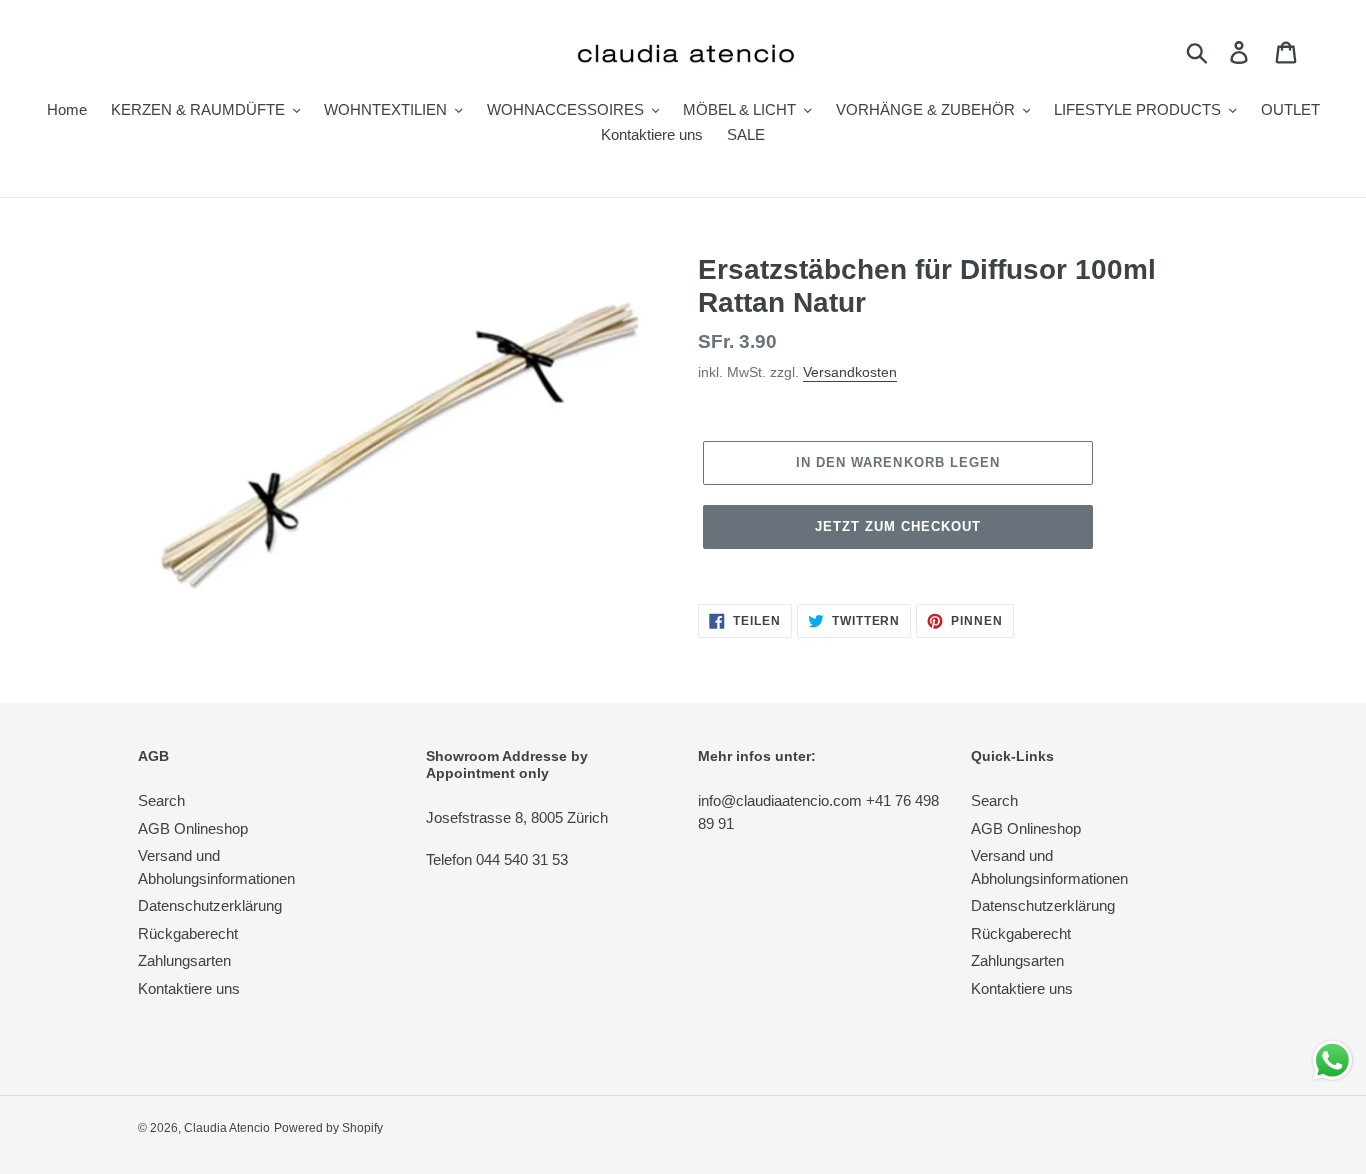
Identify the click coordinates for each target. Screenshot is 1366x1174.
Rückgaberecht (188, 933)
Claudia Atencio (227, 1128)
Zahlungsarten (184, 960)
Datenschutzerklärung (210, 905)
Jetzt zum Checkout (898, 526)
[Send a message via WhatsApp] (1332, 1060)
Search (161, 800)
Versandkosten (850, 372)
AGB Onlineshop (193, 828)
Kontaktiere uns (189, 988)
